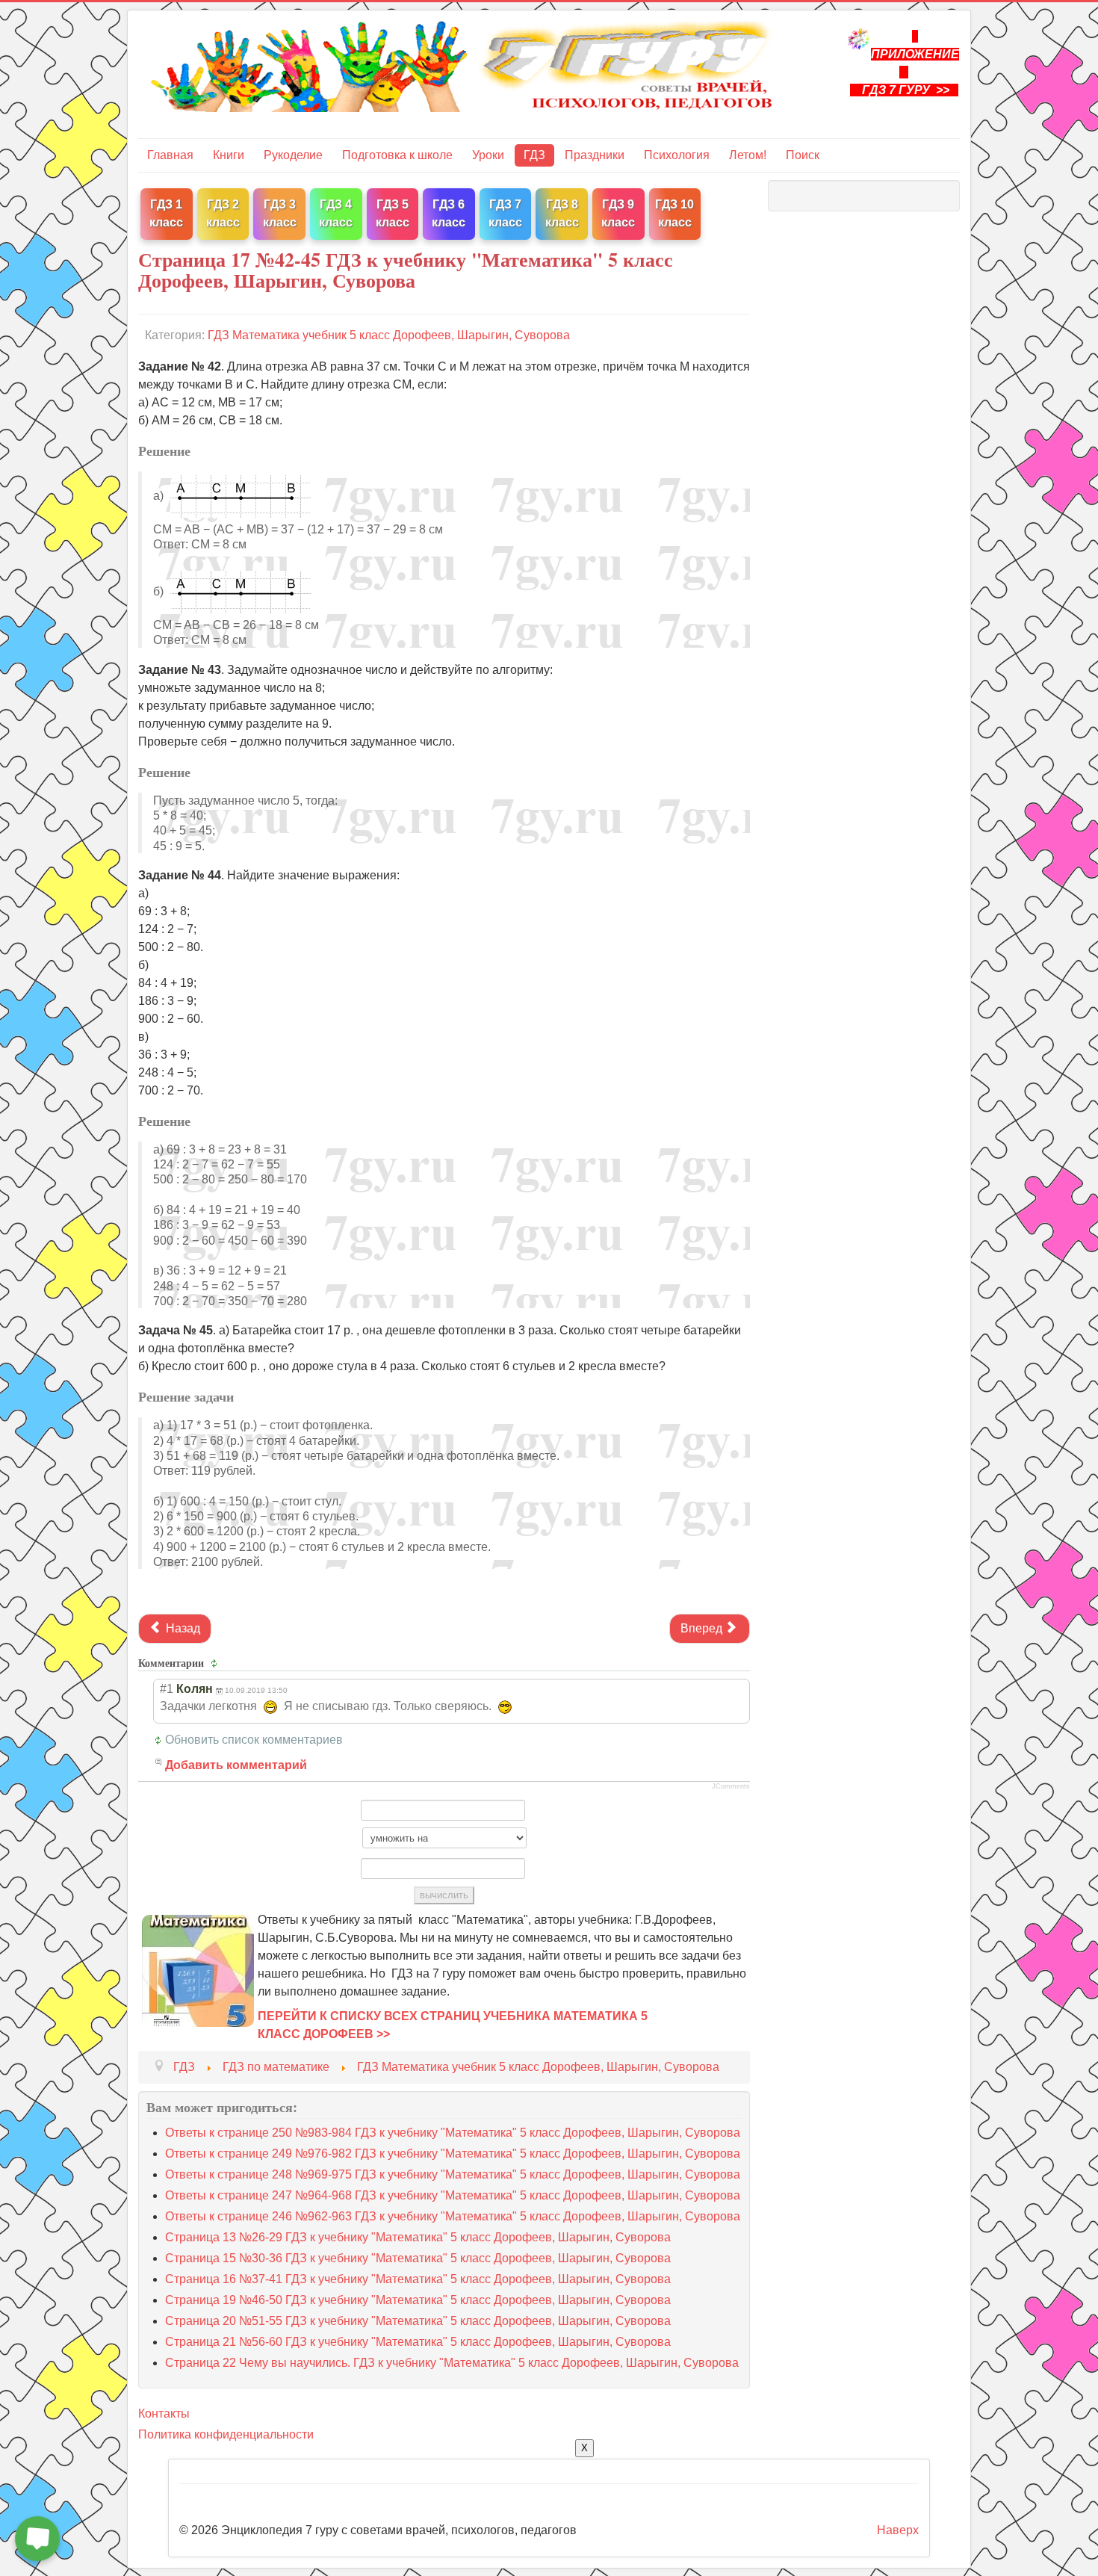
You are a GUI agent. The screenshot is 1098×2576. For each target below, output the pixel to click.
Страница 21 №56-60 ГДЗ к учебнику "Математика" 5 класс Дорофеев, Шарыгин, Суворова (418, 2342)
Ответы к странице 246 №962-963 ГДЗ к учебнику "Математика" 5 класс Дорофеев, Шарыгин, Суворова (453, 2216)
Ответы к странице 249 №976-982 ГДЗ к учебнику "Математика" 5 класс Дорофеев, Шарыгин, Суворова (453, 2154)
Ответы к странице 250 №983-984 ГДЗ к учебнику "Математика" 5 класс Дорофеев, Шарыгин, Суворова (453, 2133)
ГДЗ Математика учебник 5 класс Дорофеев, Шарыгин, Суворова (389, 335)
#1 (167, 1689)
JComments (731, 1786)
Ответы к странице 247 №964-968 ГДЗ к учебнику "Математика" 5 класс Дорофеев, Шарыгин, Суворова (453, 2195)
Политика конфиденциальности (226, 2434)
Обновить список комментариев (254, 1740)
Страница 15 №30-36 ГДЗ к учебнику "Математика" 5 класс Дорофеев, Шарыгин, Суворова (418, 2258)
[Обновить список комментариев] (216, 1663)
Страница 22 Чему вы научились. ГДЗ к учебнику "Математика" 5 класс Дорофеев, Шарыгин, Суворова (452, 2363)
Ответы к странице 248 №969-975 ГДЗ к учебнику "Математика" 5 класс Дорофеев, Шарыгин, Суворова (453, 2174)
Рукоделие (293, 155)
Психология (677, 155)
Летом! (748, 155)
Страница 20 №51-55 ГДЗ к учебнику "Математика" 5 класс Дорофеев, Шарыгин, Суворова (418, 2321)
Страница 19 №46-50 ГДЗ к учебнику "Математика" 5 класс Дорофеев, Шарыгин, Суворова (418, 2300)
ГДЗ (534, 155)
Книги (229, 155)
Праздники (595, 155)
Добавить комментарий (236, 1765)
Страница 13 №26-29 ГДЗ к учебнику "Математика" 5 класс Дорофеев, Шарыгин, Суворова (418, 2237)
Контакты (164, 2414)
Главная (170, 155)
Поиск (803, 155)
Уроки (488, 155)
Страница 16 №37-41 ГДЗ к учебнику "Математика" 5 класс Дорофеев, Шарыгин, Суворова (418, 2279)
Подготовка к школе (397, 155)
